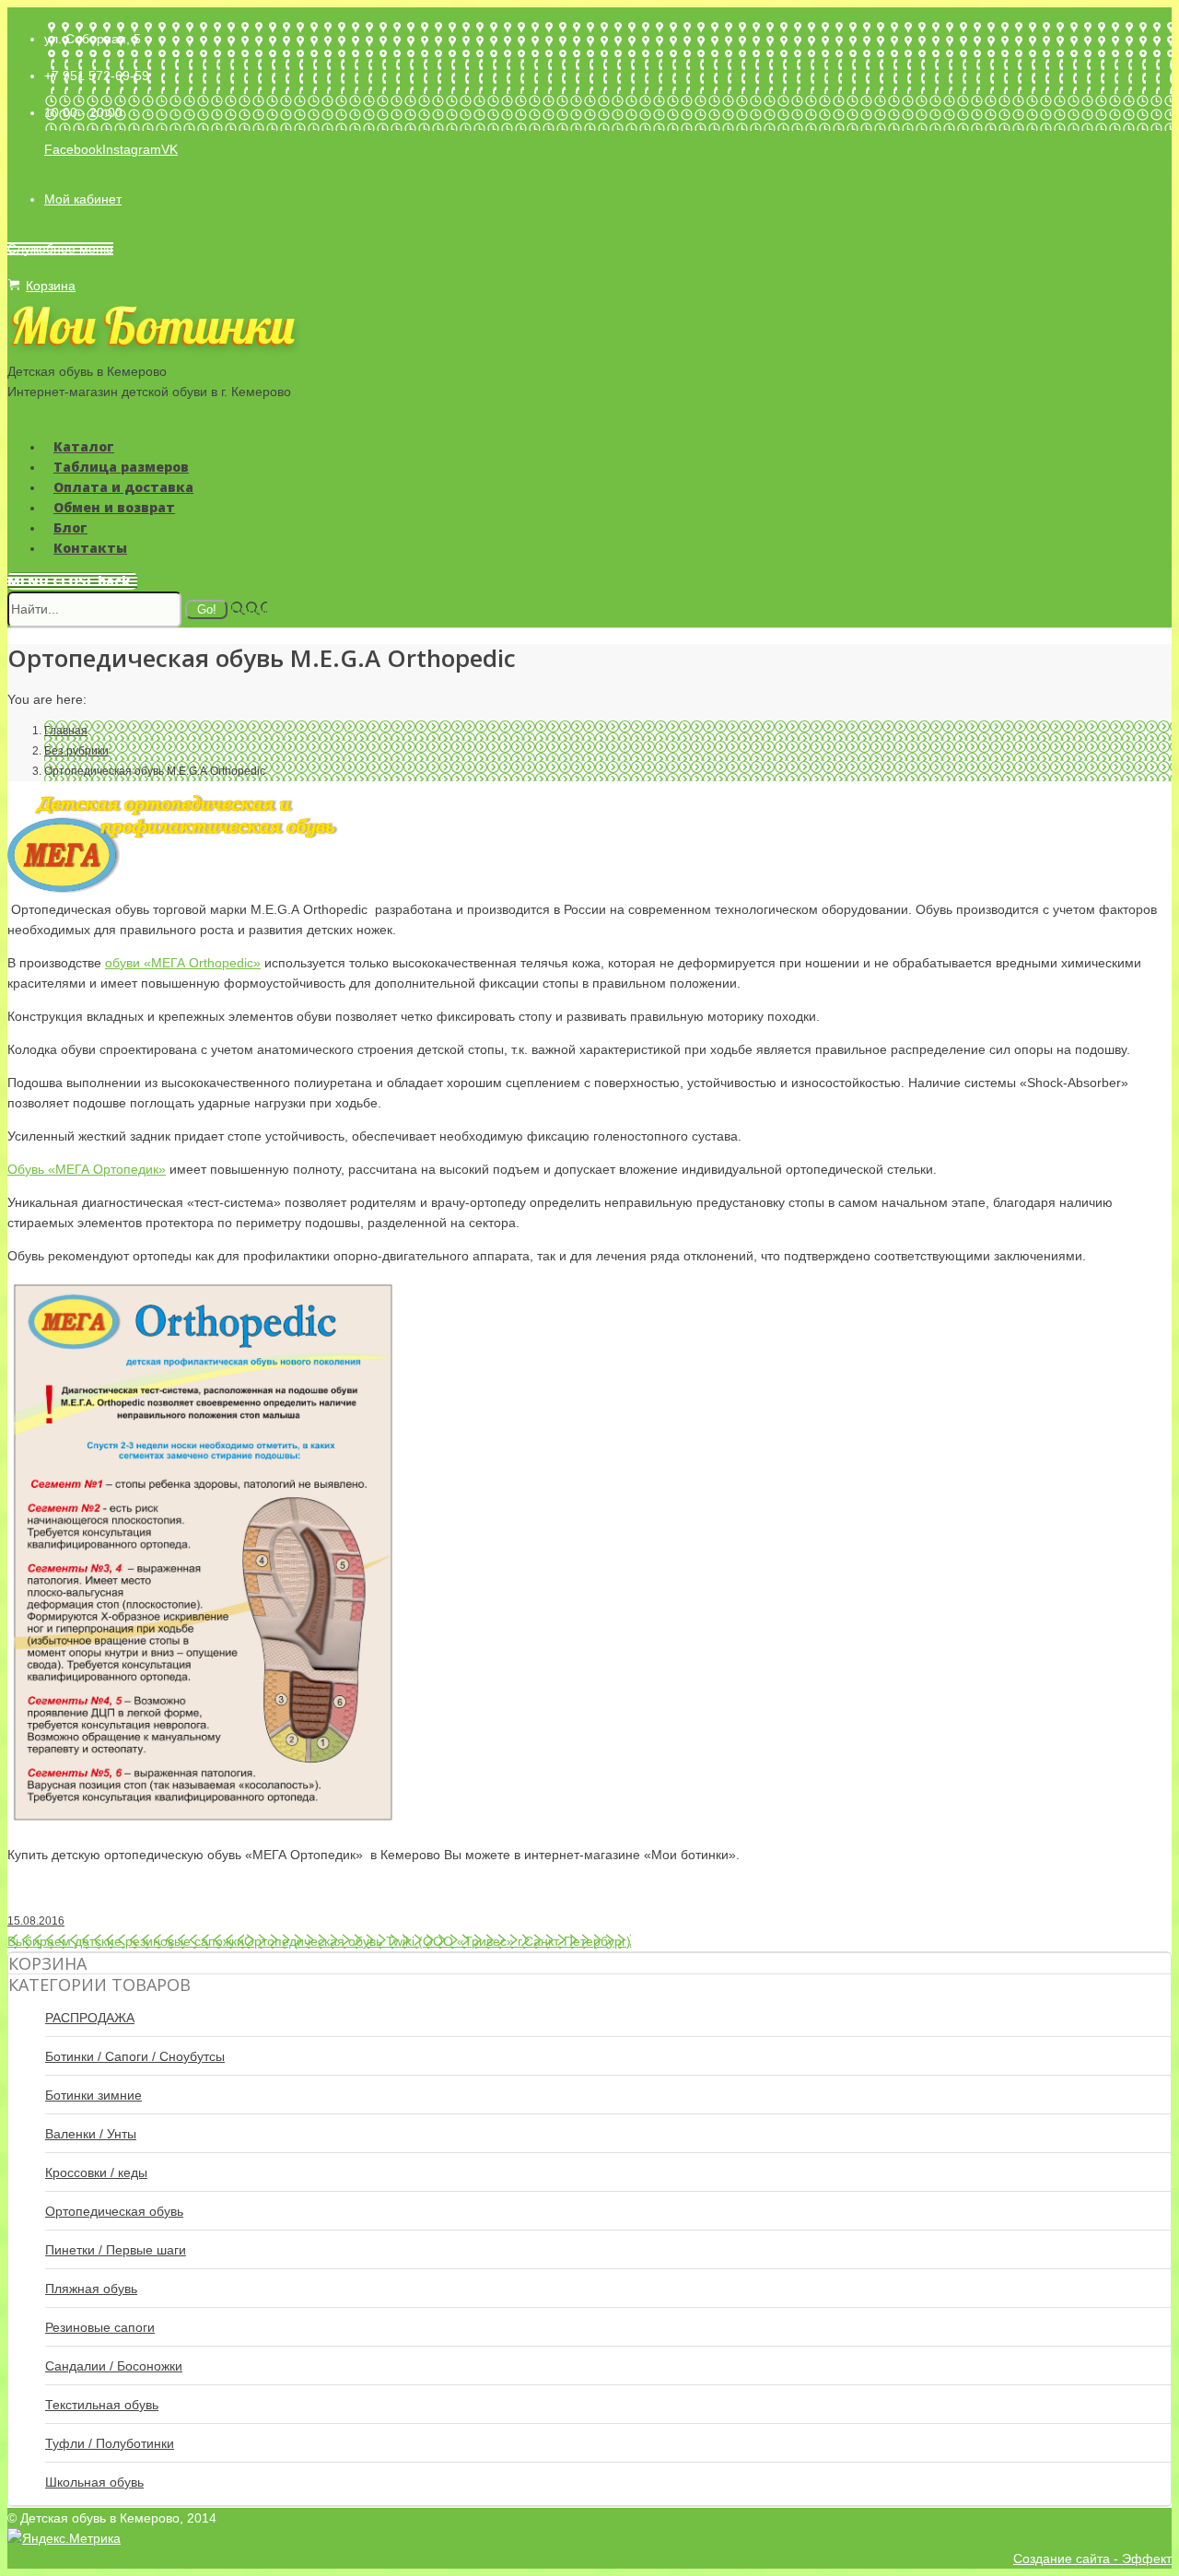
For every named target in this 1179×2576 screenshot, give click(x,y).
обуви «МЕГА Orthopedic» (183, 963)
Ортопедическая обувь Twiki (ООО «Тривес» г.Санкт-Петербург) (438, 1941)
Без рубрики (76, 751)
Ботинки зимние (93, 2095)
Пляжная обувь (91, 2289)
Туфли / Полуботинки (110, 2443)
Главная (66, 731)
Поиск (249, 609)
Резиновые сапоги (100, 2327)
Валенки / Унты (91, 2134)
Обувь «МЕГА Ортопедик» (87, 1169)
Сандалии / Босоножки (114, 2366)
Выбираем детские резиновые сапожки (126, 1941)
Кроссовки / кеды (96, 2172)
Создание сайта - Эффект (1092, 2558)
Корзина (51, 286)
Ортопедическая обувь (114, 2211)
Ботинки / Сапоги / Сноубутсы (135, 2056)
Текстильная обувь (102, 2405)
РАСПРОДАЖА (90, 2018)
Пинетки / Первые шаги (116, 2250)
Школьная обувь (94, 2482)
